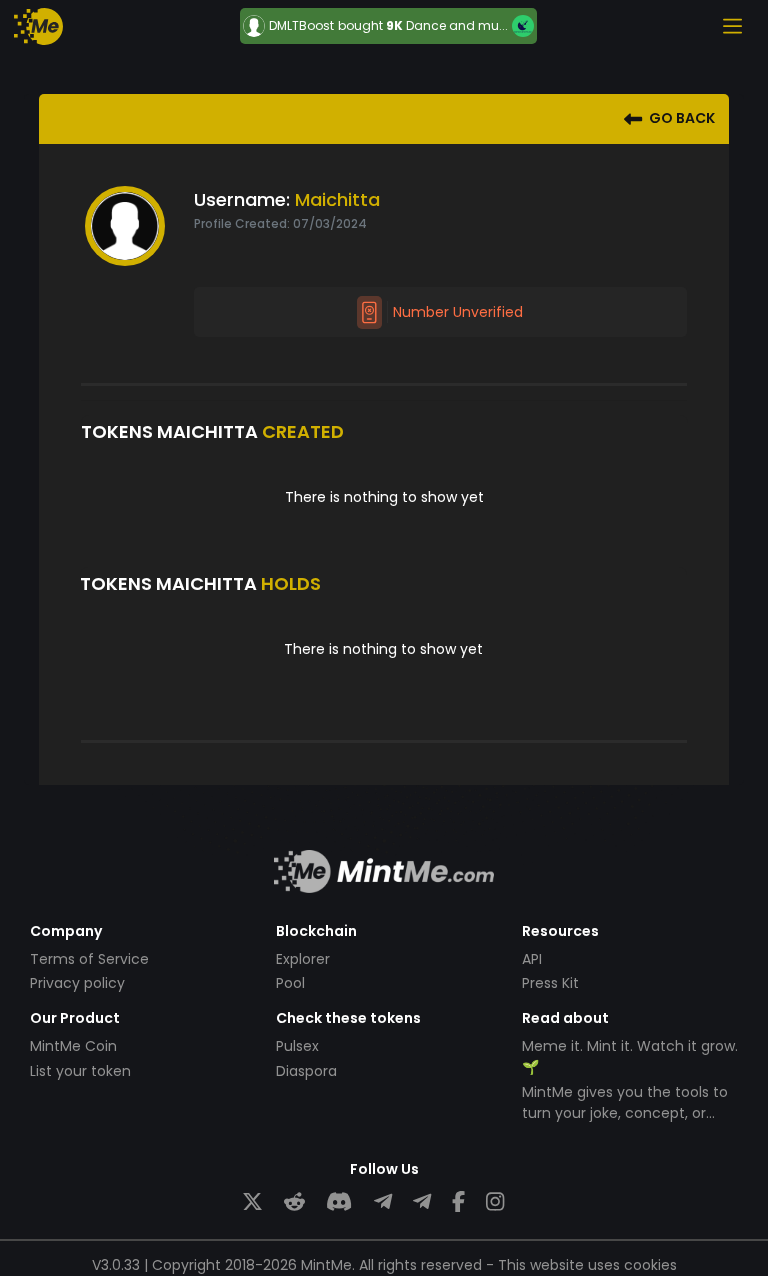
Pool (290, 983)
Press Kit (550, 983)
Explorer (303, 959)
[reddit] (294, 1202)
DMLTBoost (301, 26)
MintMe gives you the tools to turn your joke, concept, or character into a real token (625, 1113)
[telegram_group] (383, 1202)
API (532, 959)
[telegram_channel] (422, 1202)
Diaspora (306, 1071)
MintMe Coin (73, 1046)
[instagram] (495, 1202)
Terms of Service (89, 959)
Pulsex (297, 1046)
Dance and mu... (457, 25)
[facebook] (458, 1202)
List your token (80, 1071)
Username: (242, 199)
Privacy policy (77, 983)
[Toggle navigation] (732, 26)
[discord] (339, 1202)
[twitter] (252, 1202)
